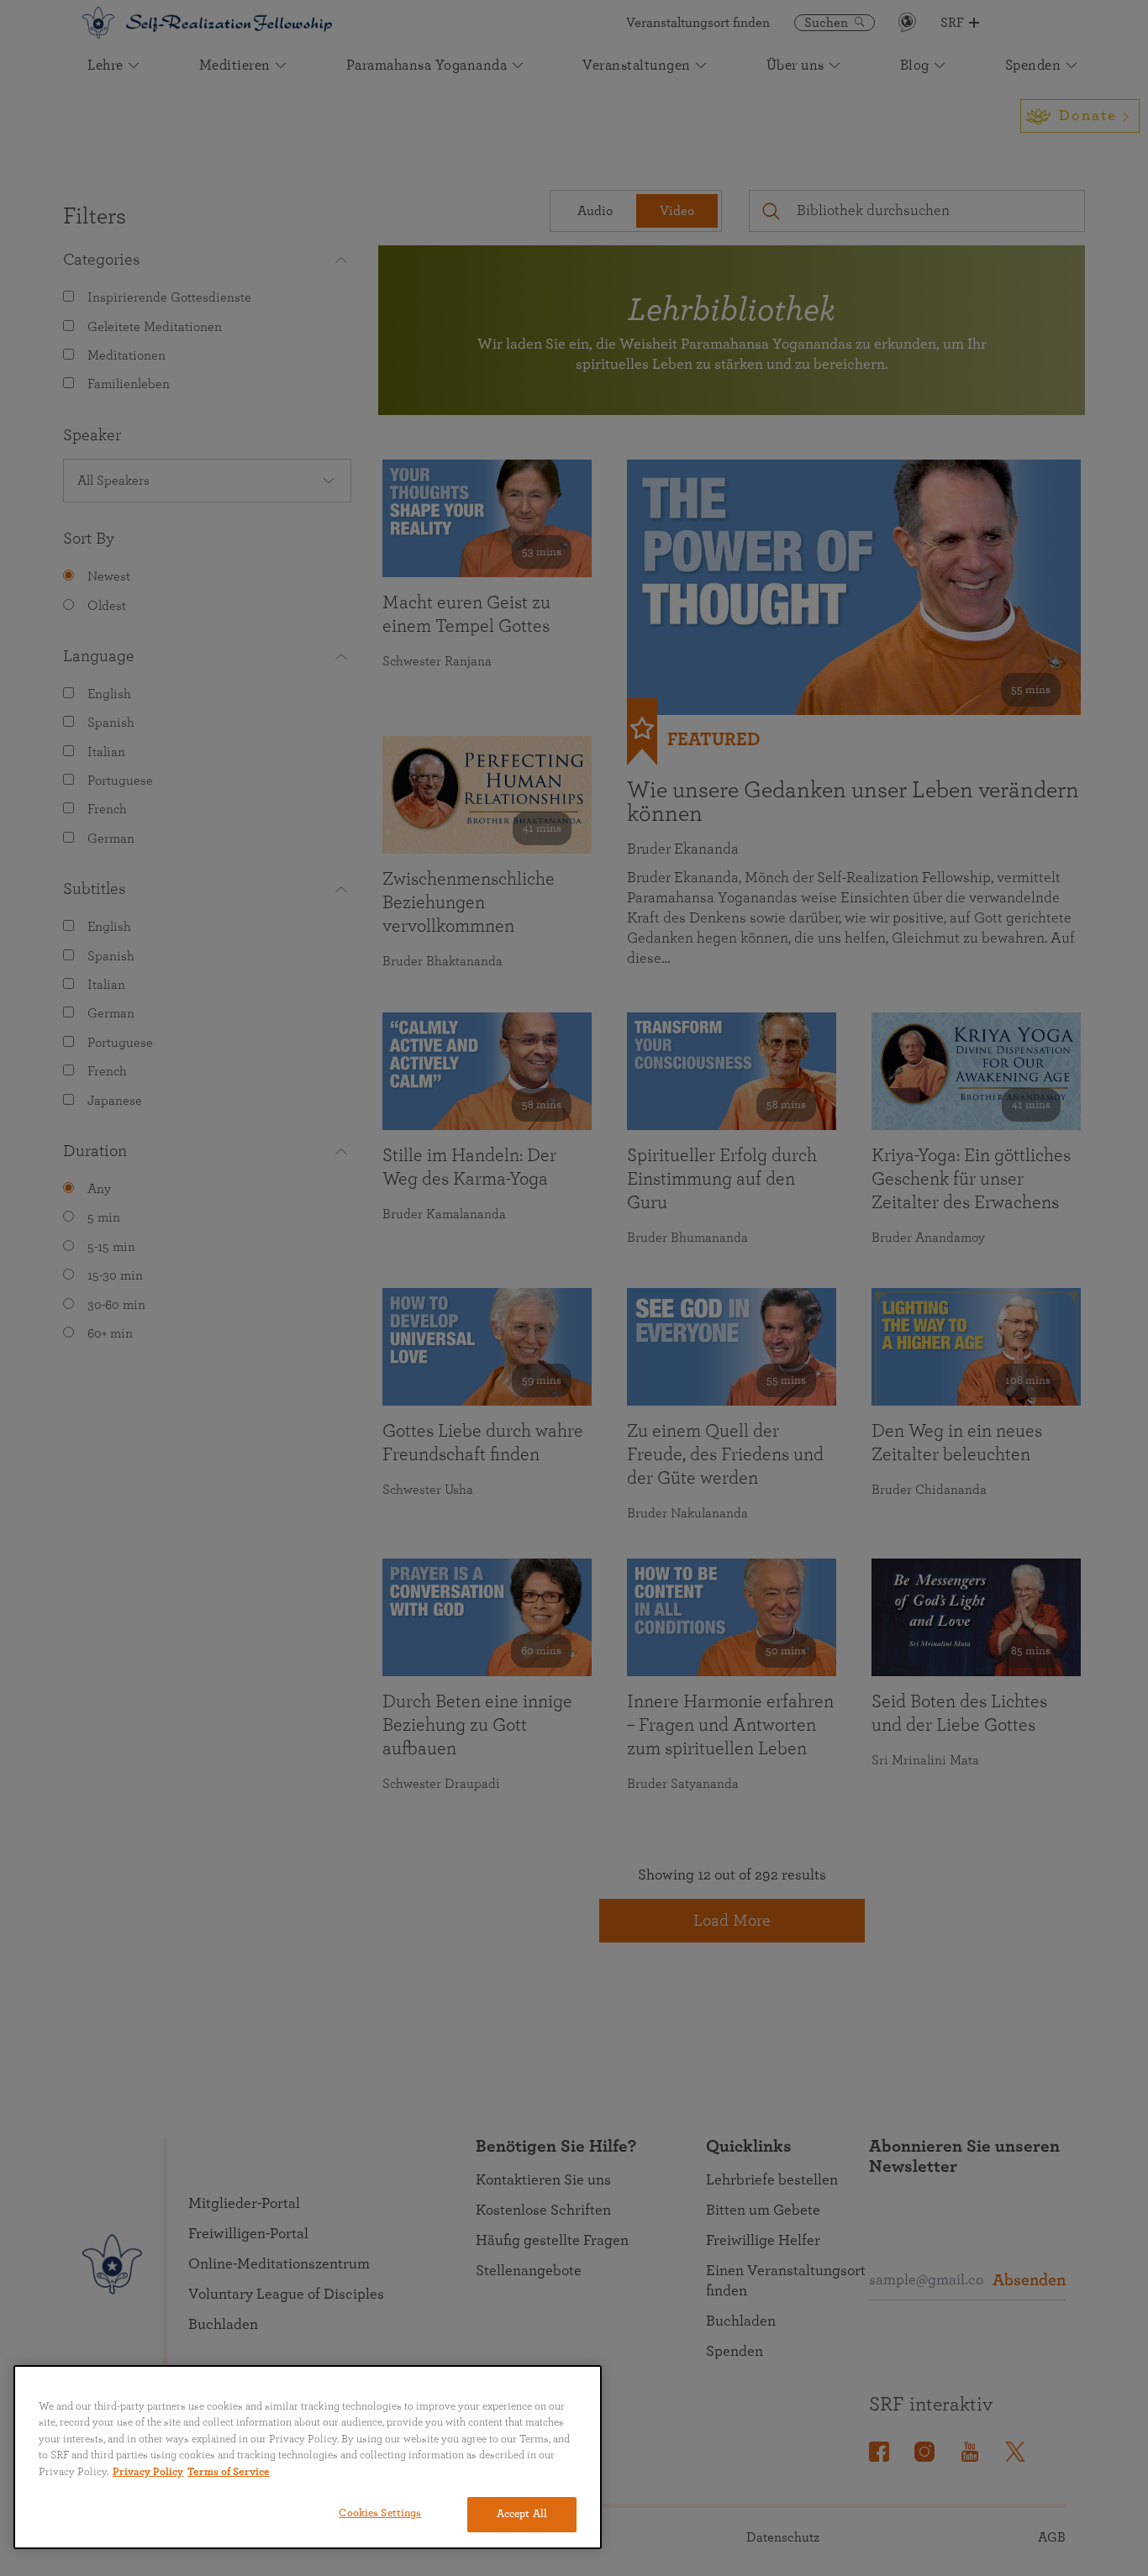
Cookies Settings (380, 2513)
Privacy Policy (148, 2472)
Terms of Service (229, 2472)
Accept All (522, 2514)
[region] (308, 2457)
